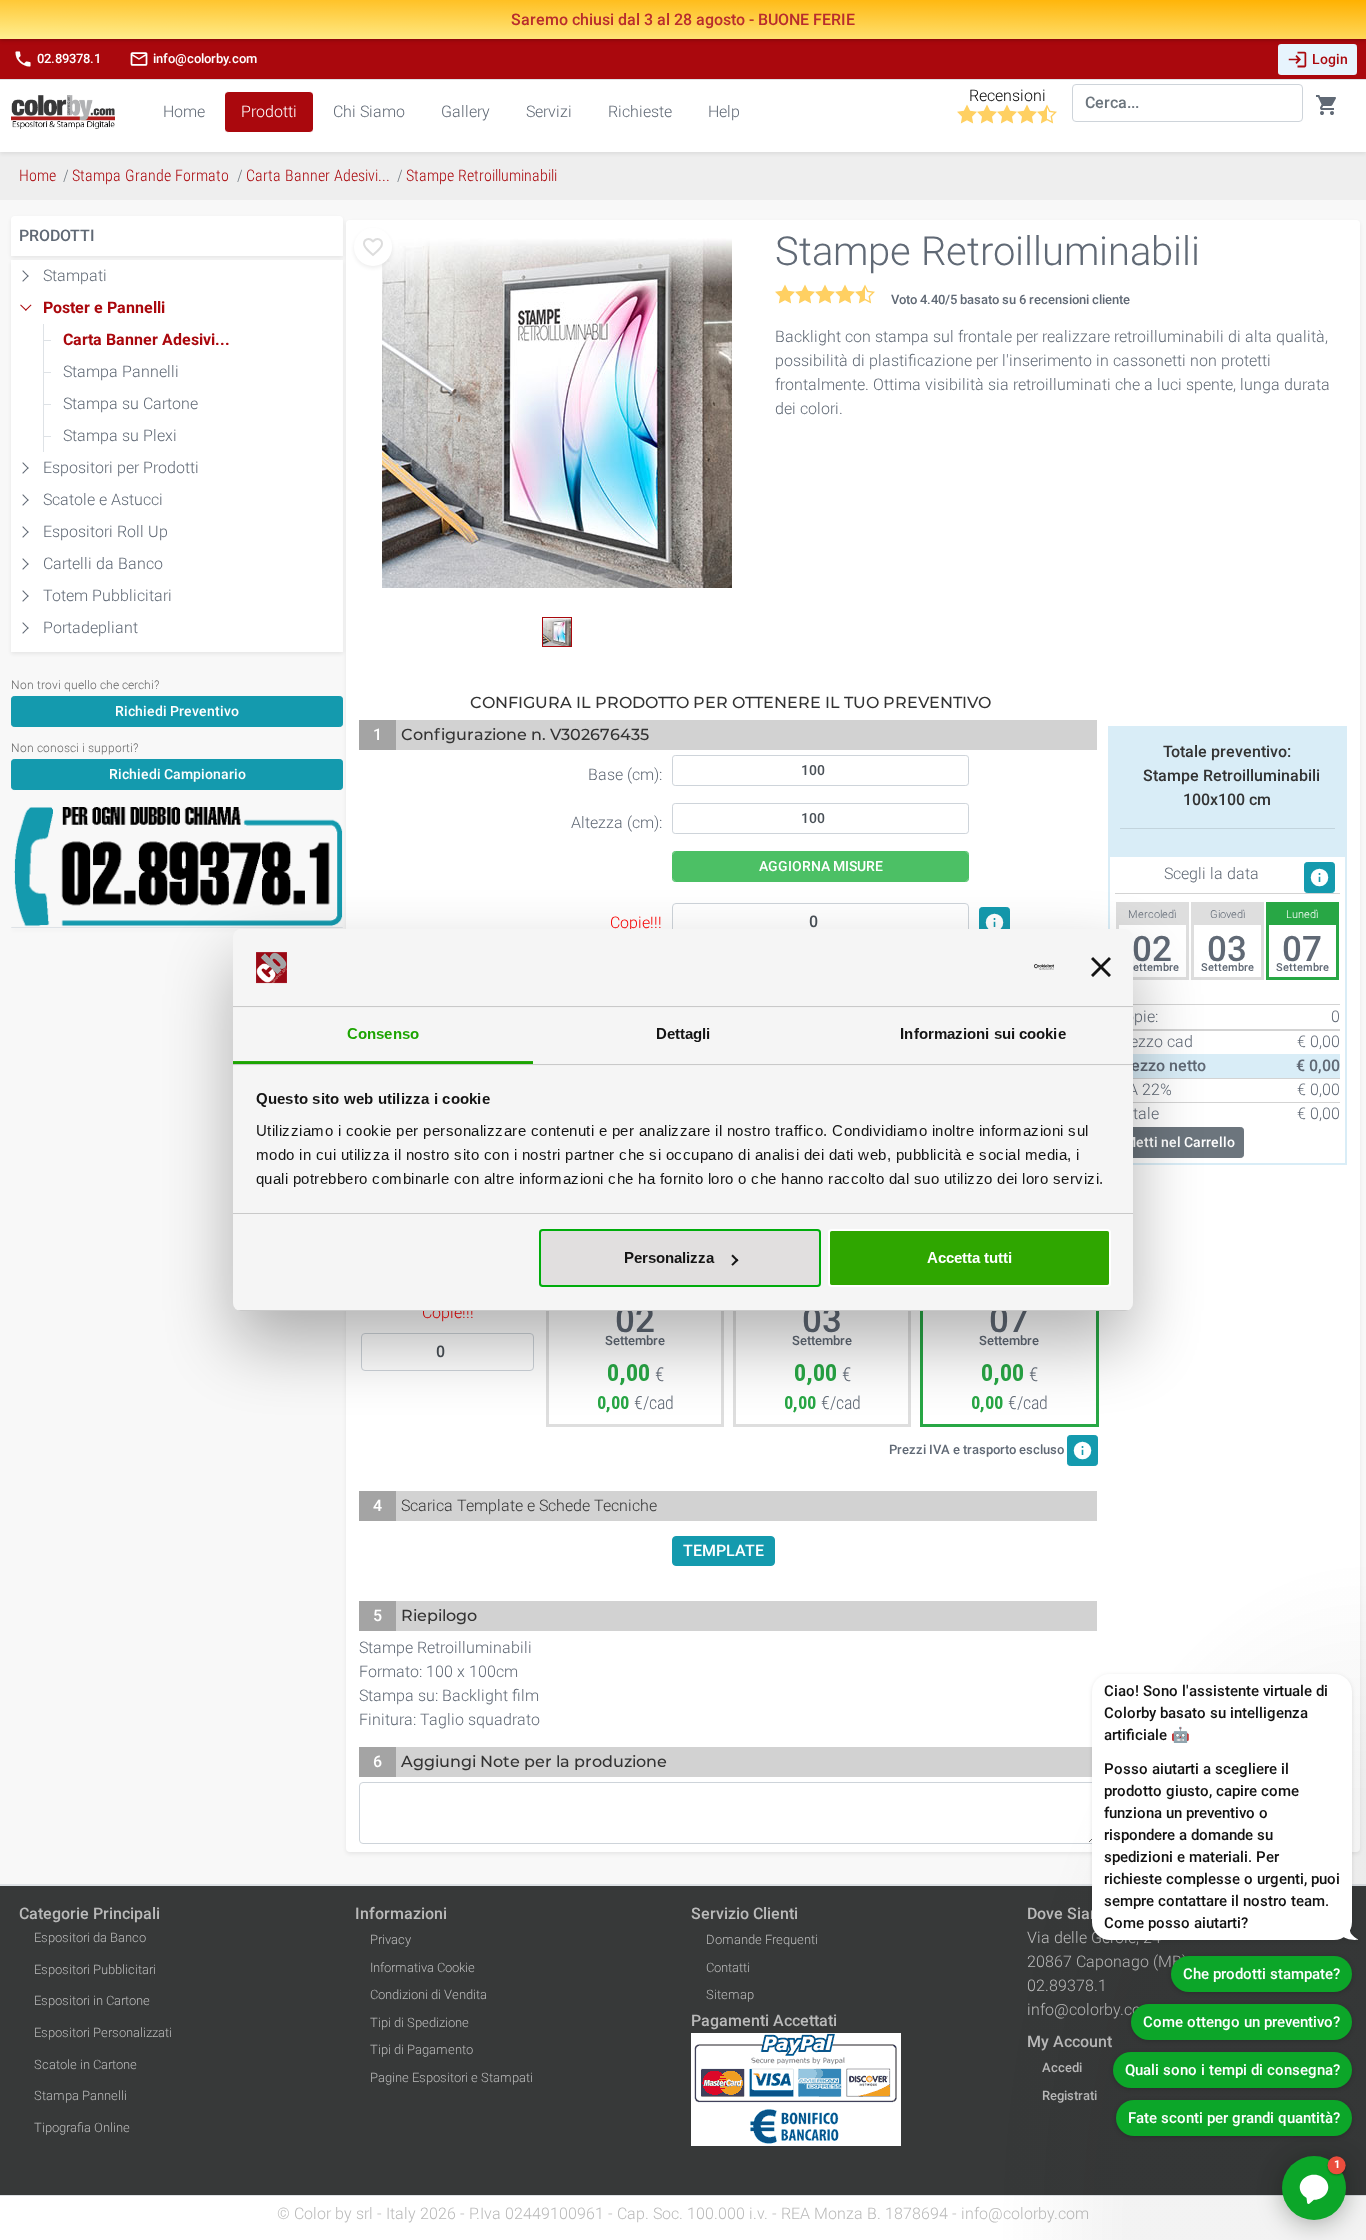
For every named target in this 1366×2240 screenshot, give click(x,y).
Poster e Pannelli (104, 307)
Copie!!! (448, 1312)
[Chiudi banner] (1101, 968)
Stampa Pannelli (121, 371)
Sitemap (730, 1994)
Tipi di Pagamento (421, 2049)
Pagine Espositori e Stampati (451, 2077)
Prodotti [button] (269, 111)
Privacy (390, 1939)
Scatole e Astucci (103, 499)
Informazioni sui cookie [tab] (982, 1033)
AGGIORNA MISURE (821, 866)
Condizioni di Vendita (428, 1994)
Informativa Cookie (422, 1967)
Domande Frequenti (762, 1939)
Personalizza (669, 1257)
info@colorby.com (193, 59)
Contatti (728, 1967)
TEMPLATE (723, 1550)
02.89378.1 (57, 59)
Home (184, 111)
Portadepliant (90, 627)
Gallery (465, 111)
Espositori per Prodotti (121, 467)
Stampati (75, 275)
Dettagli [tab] (683, 1033)
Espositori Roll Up (105, 531)
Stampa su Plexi (120, 435)
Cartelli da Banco (103, 563)
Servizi (549, 111)
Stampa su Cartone (130, 403)
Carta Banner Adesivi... (146, 339)
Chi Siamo (369, 111)
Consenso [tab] (383, 1033)
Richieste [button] (640, 111)
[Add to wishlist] (373, 247)
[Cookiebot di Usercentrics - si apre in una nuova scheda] (966, 968)
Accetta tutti (969, 1257)
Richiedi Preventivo (177, 711)
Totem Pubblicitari (107, 595)
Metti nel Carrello (1179, 1142)
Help (724, 111)
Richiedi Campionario (177, 774)
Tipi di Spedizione (419, 2022)
